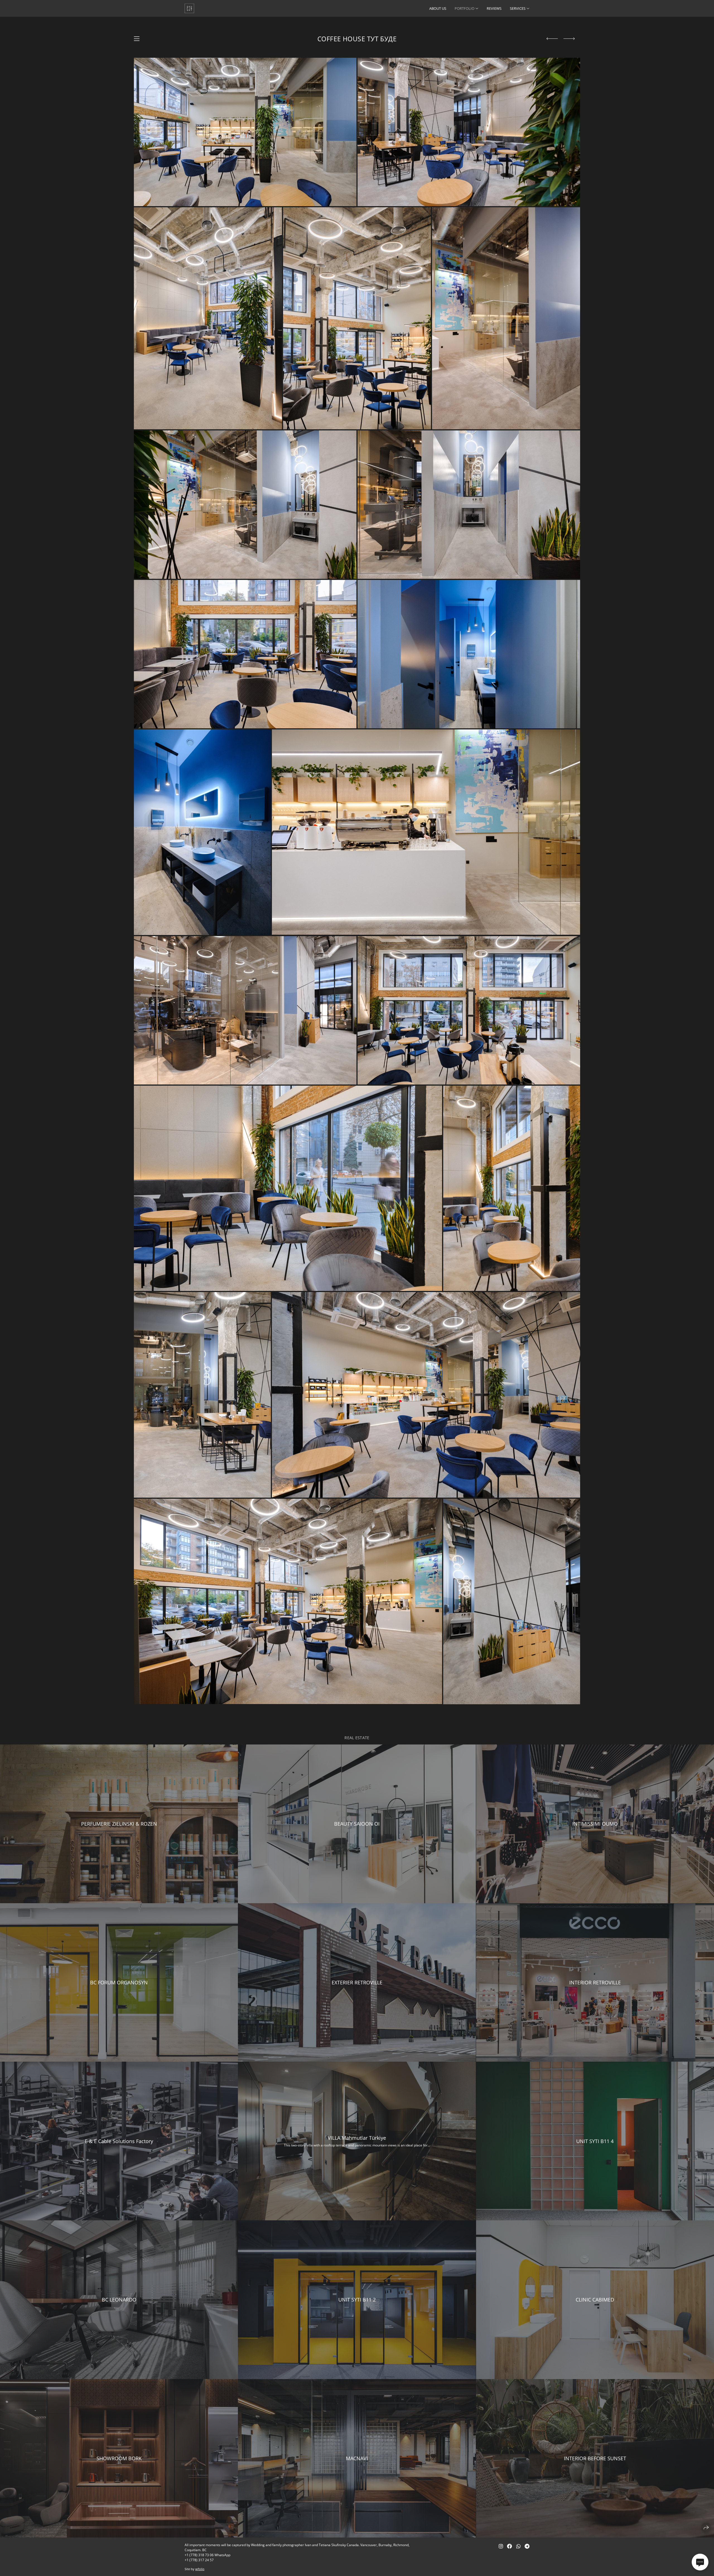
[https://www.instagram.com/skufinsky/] (501, 2546)
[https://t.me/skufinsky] (527, 2546)
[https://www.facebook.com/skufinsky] (510, 2546)
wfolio (200, 2569)
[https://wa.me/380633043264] (518, 2546)
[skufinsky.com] (189, 8)
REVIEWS (494, 8)
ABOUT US (438, 8)
